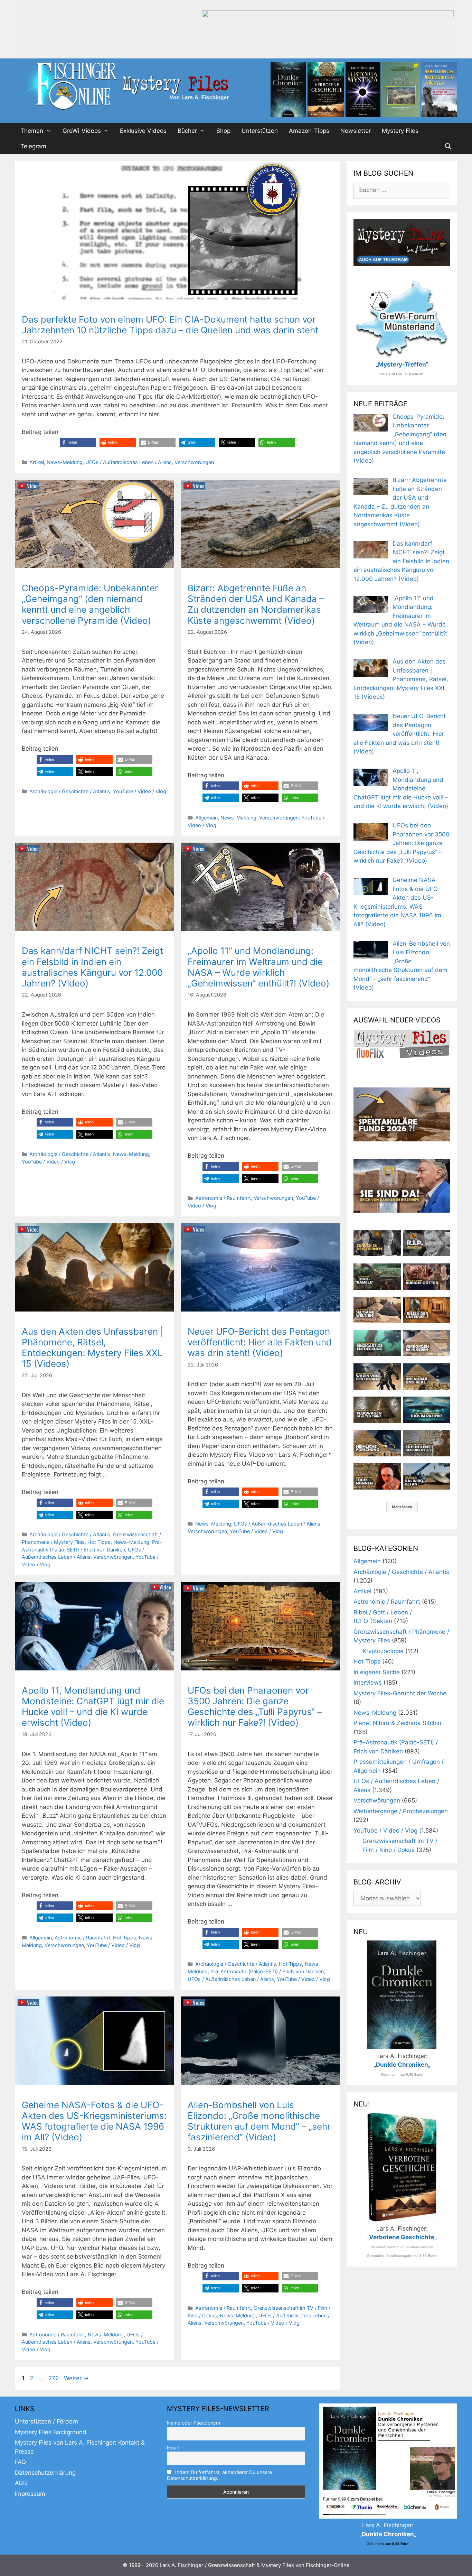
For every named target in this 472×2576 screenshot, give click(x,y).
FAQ (20, 2462)
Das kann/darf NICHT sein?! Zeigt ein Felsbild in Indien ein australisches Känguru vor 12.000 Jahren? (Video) (92, 967)
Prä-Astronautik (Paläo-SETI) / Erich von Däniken (267, 1971)
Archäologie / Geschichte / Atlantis (70, 791)
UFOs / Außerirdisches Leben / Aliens (129, 462)
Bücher (187, 131)
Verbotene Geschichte (402, 2237)
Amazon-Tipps (309, 131)
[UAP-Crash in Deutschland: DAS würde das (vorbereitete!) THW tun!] (427, 1476)
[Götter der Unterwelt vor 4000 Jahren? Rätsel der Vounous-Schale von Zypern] (427, 1277)
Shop (223, 131)
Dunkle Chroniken (402, 2065)
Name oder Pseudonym (193, 2423)
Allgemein (206, 818)
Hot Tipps (99, 1542)
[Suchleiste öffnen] (448, 146)
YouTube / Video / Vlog (140, 791)
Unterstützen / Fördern (46, 2421)
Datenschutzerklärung (45, 2473)
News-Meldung (65, 462)
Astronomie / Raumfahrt (223, 1198)
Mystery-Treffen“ (403, 364)
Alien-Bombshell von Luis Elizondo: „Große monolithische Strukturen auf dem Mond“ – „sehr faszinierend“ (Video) (259, 2121)
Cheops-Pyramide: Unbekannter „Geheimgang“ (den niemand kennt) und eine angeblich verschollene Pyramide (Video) (90, 604)
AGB (21, 2483)
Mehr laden (402, 1507)
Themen (32, 131)
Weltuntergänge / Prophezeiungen (401, 1811)
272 (54, 2378)
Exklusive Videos (143, 131)
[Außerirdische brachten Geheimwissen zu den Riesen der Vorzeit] (377, 1377)
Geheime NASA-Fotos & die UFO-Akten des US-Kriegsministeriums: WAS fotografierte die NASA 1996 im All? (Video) (94, 2121)
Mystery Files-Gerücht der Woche (400, 1693)
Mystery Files (400, 131)
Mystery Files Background (51, 2432)
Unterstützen (260, 131)
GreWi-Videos (82, 131)
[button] (78, 442)
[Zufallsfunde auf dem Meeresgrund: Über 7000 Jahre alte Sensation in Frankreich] (377, 1343)
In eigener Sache (377, 1672)
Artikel (37, 462)
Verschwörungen (194, 462)
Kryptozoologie (383, 1651)
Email (173, 2448)
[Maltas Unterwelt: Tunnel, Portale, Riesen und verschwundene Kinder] (427, 1310)
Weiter (76, 2378)
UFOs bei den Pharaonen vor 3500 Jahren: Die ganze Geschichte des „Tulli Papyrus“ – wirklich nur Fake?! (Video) (255, 1707)
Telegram (33, 146)
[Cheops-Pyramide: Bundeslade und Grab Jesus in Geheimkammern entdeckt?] (427, 1343)
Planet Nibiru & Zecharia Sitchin (397, 1723)
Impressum (30, 2494)
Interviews (368, 1683)
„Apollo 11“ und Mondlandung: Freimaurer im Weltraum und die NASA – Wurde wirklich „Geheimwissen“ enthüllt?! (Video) (258, 967)
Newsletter (356, 131)
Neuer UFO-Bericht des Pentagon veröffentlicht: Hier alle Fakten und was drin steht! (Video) (260, 1342)
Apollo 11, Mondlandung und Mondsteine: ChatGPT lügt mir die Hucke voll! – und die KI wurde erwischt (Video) (93, 1707)
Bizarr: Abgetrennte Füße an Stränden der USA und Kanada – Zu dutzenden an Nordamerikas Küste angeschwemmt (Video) (256, 604)
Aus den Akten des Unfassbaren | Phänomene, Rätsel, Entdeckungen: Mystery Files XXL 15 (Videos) (93, 1348)
